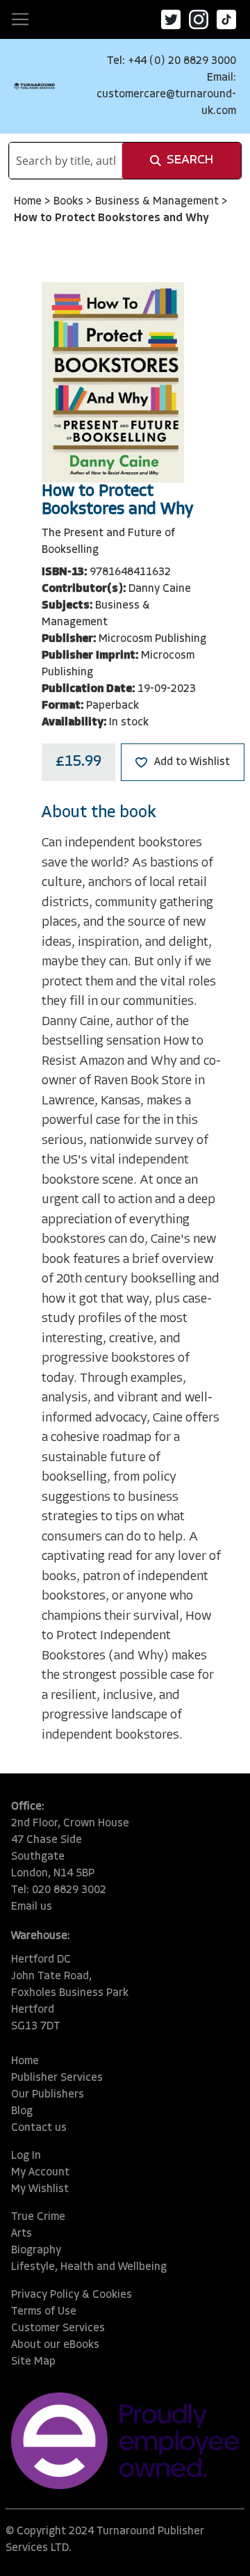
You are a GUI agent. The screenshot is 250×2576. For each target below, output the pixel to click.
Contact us (39, 2128)
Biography (36, 2251)
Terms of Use (44, 2312)
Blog (22, 2111)
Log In (26, 2156)
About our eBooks (55, 2345)
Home (29, 202)
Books (70, 202)
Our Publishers (48, 2095)
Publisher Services (57, 2078)
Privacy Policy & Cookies (72, 2295)
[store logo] (34, 86)
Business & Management (158, 202)
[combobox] (66, 161)
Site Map (33, 2362)
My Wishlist (40, 2189)
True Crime (38, 2217)
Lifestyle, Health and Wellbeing (89, 2267)
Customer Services (58, 2328)
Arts (22, 2234)
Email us (32, 1907)
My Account (40, 2173)
